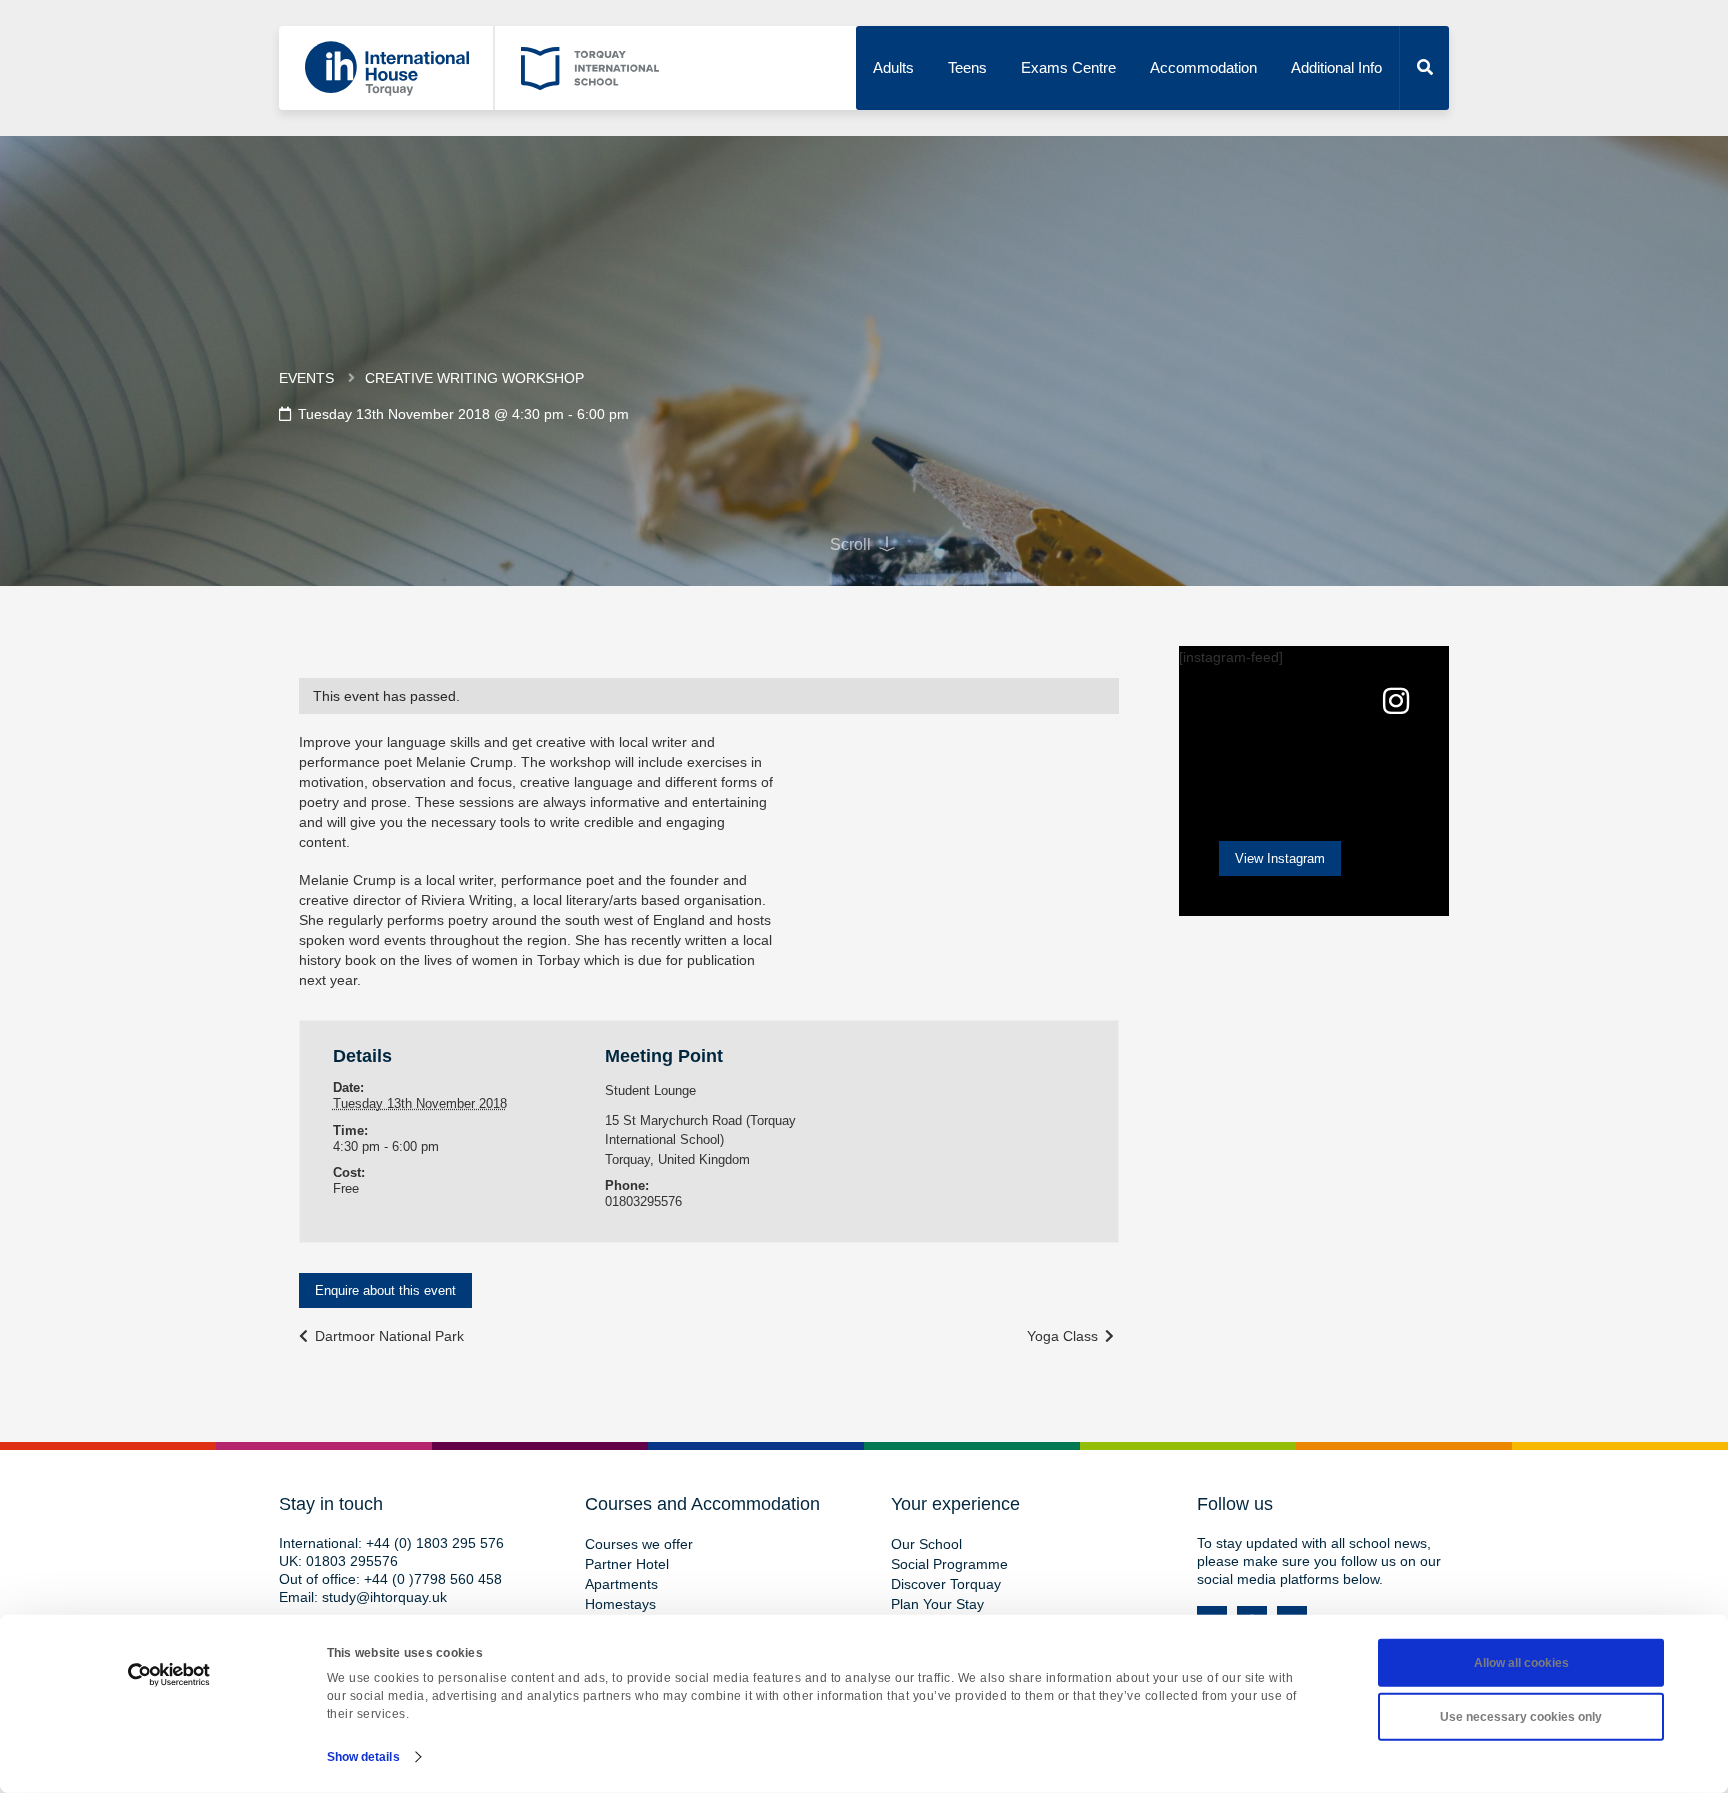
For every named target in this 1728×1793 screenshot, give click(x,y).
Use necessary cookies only (1521, 1717)
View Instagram (1280, 858)
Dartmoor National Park (387, 1336)
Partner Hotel (627, 1564)
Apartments (621, 1584)
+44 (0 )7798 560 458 (433, 1579)
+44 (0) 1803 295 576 (435, 1543)
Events (306, 378)
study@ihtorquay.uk (384, 1597)
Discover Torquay (946, 1584)
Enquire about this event (385, 1290)
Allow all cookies (1521, 1663)
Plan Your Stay (937, 1604)
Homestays (620, 1604)
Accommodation (1203, 67)
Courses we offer (639, 1544)
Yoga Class (1064, 1336)
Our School (926, 1544)
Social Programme (949, 1564)
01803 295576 (352, 1561)
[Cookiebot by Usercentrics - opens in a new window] (169, 1675)
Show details (363, 1757)
